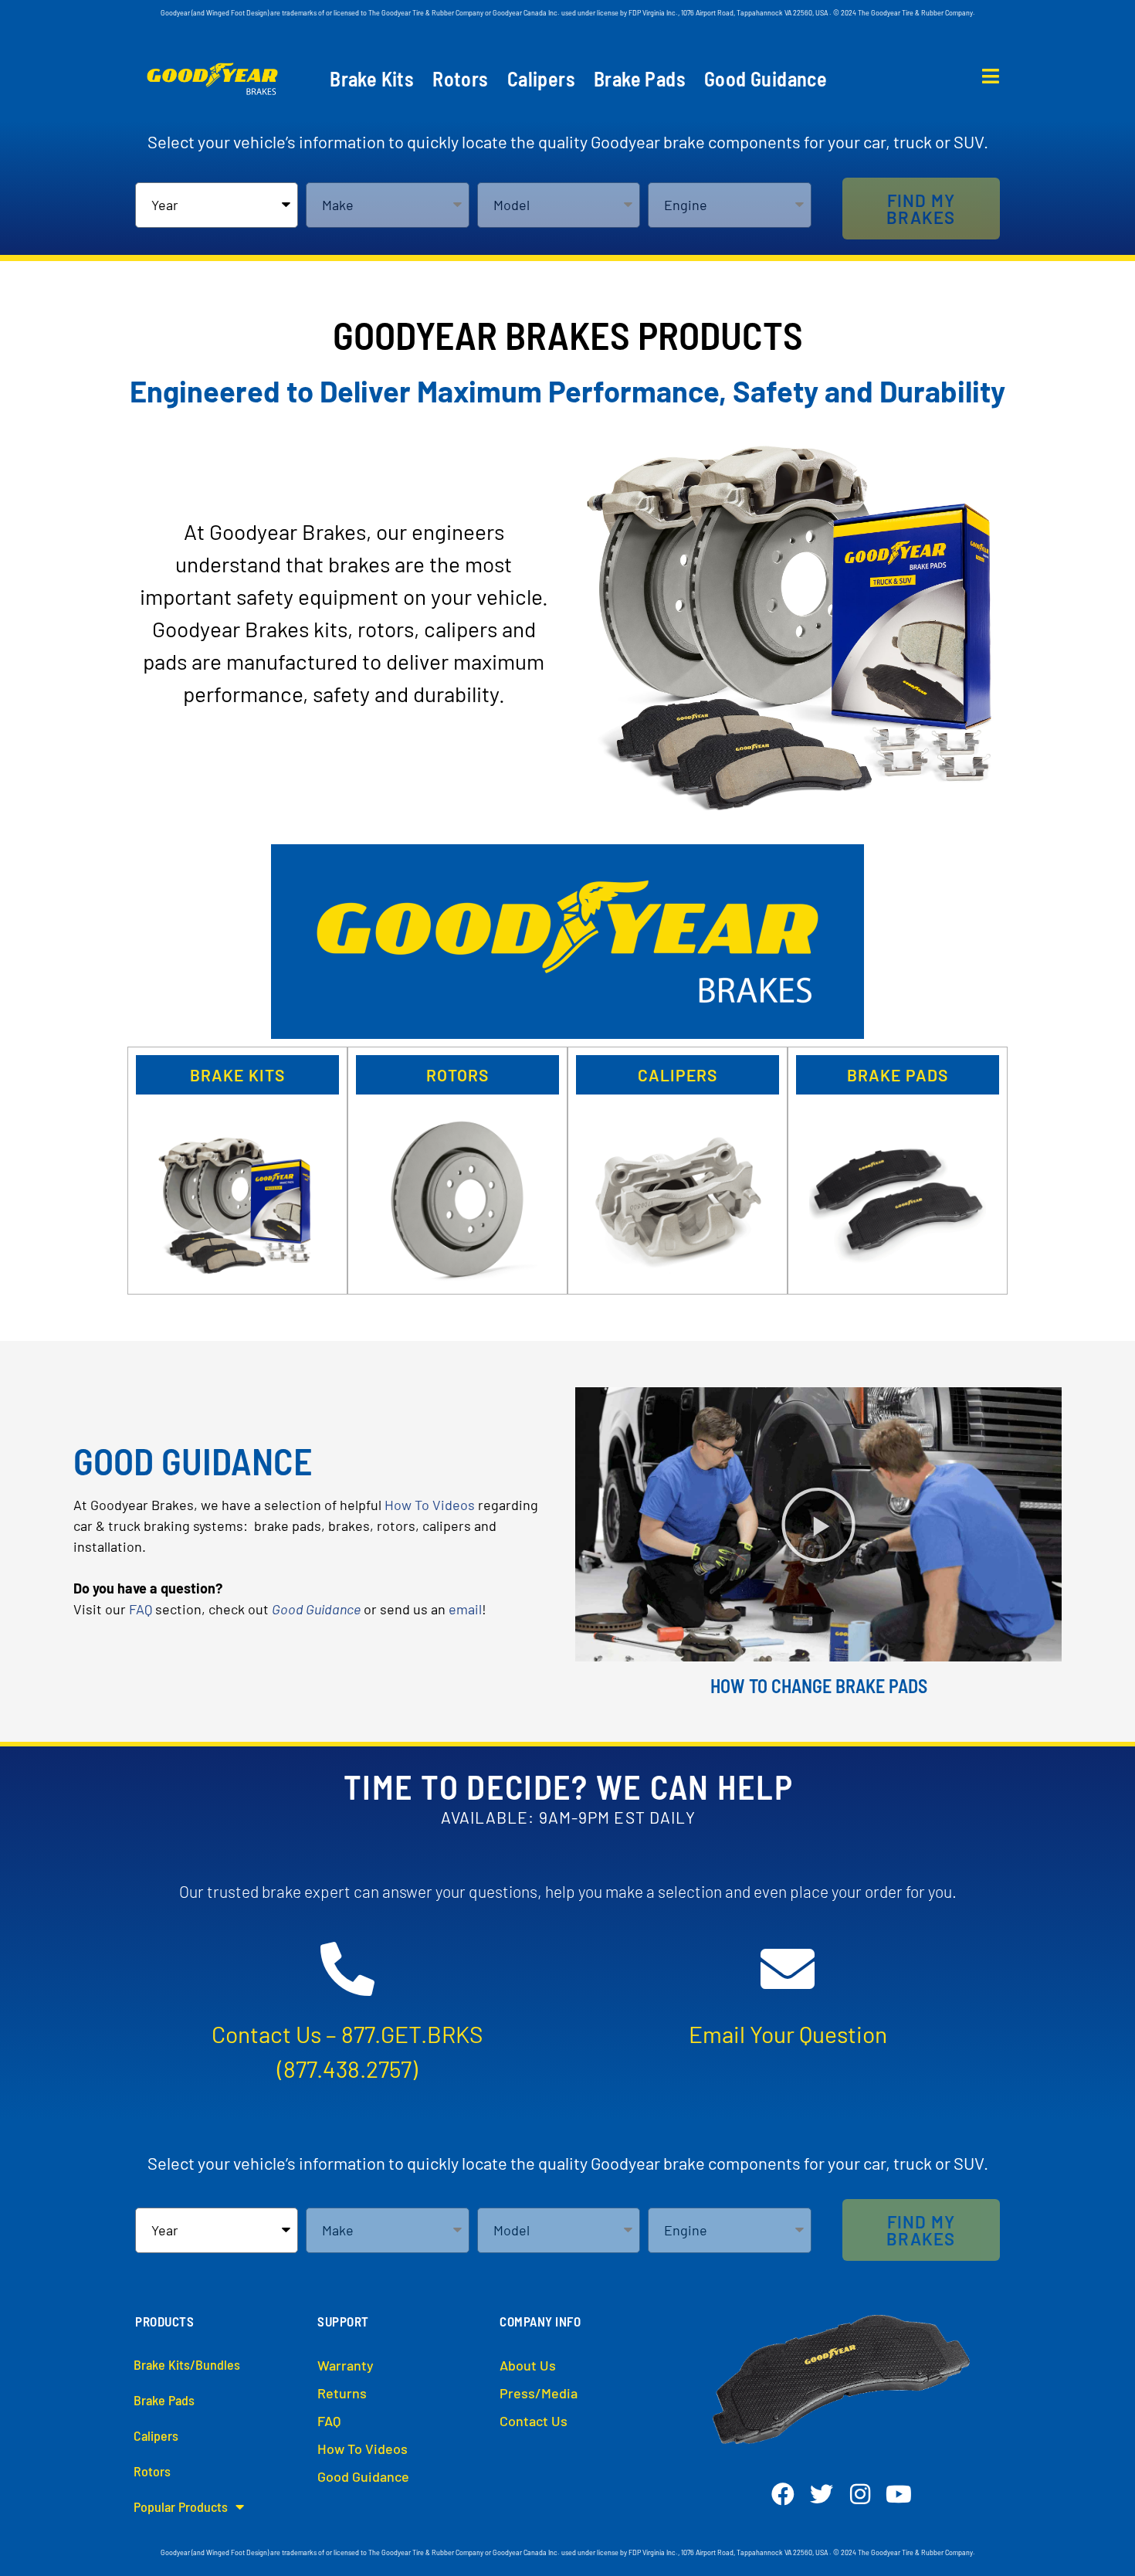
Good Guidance (766, 79)
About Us (528, 2365)
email (465, 1609)
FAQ (141, 1609)
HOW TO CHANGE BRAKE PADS (819, 1686)
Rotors (460, 79)
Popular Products (181, 2506)
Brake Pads (640, 79)
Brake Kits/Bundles (187, 2364)
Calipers (541, 79)
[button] (921, 209)
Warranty (346, 2365)
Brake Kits (372, 79)
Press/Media (539, 2393)
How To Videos (430, 1505)
